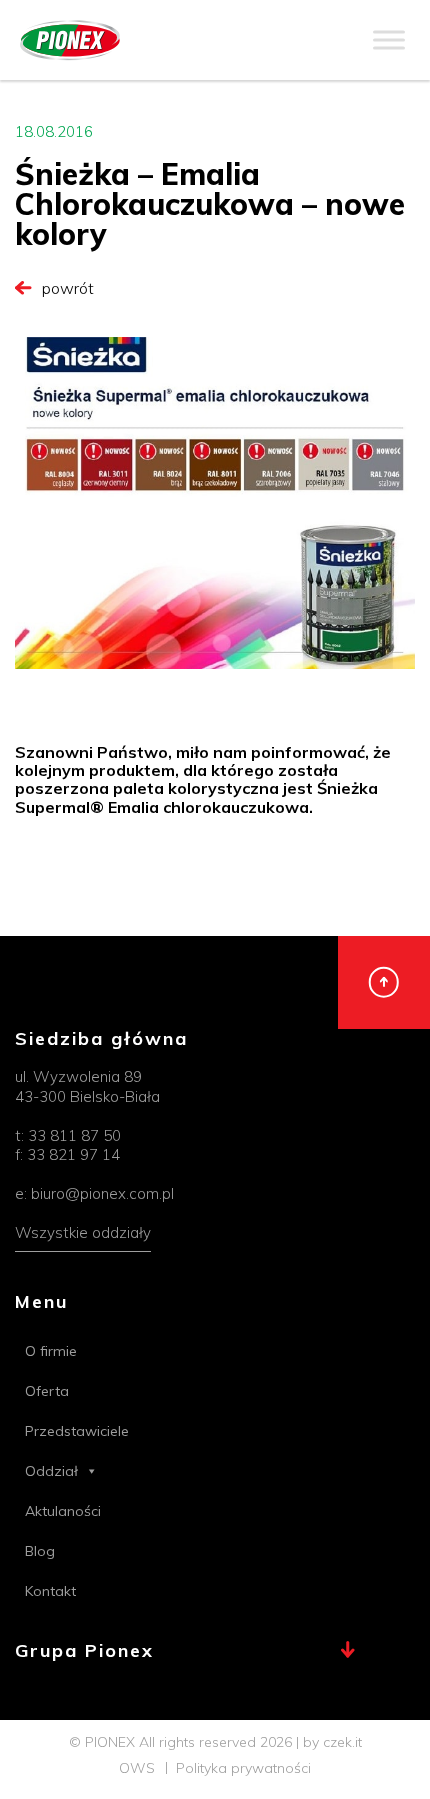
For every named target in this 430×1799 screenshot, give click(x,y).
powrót (68, 288)
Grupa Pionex (84, 1651)
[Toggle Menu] (389, 39)
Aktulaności (63, 1511)
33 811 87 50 (74, 1135)
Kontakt (50, 1591)
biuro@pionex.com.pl (102, 1193)
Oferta (47, 1391)
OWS (137, 1768)
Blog (40, 1551)
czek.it (342, 1742)
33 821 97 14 (73, 1154)
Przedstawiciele (77, 1431)
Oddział (51, 1471)
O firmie (51, 1351)
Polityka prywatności (243, 1768)
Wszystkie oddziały (83, 1232)
